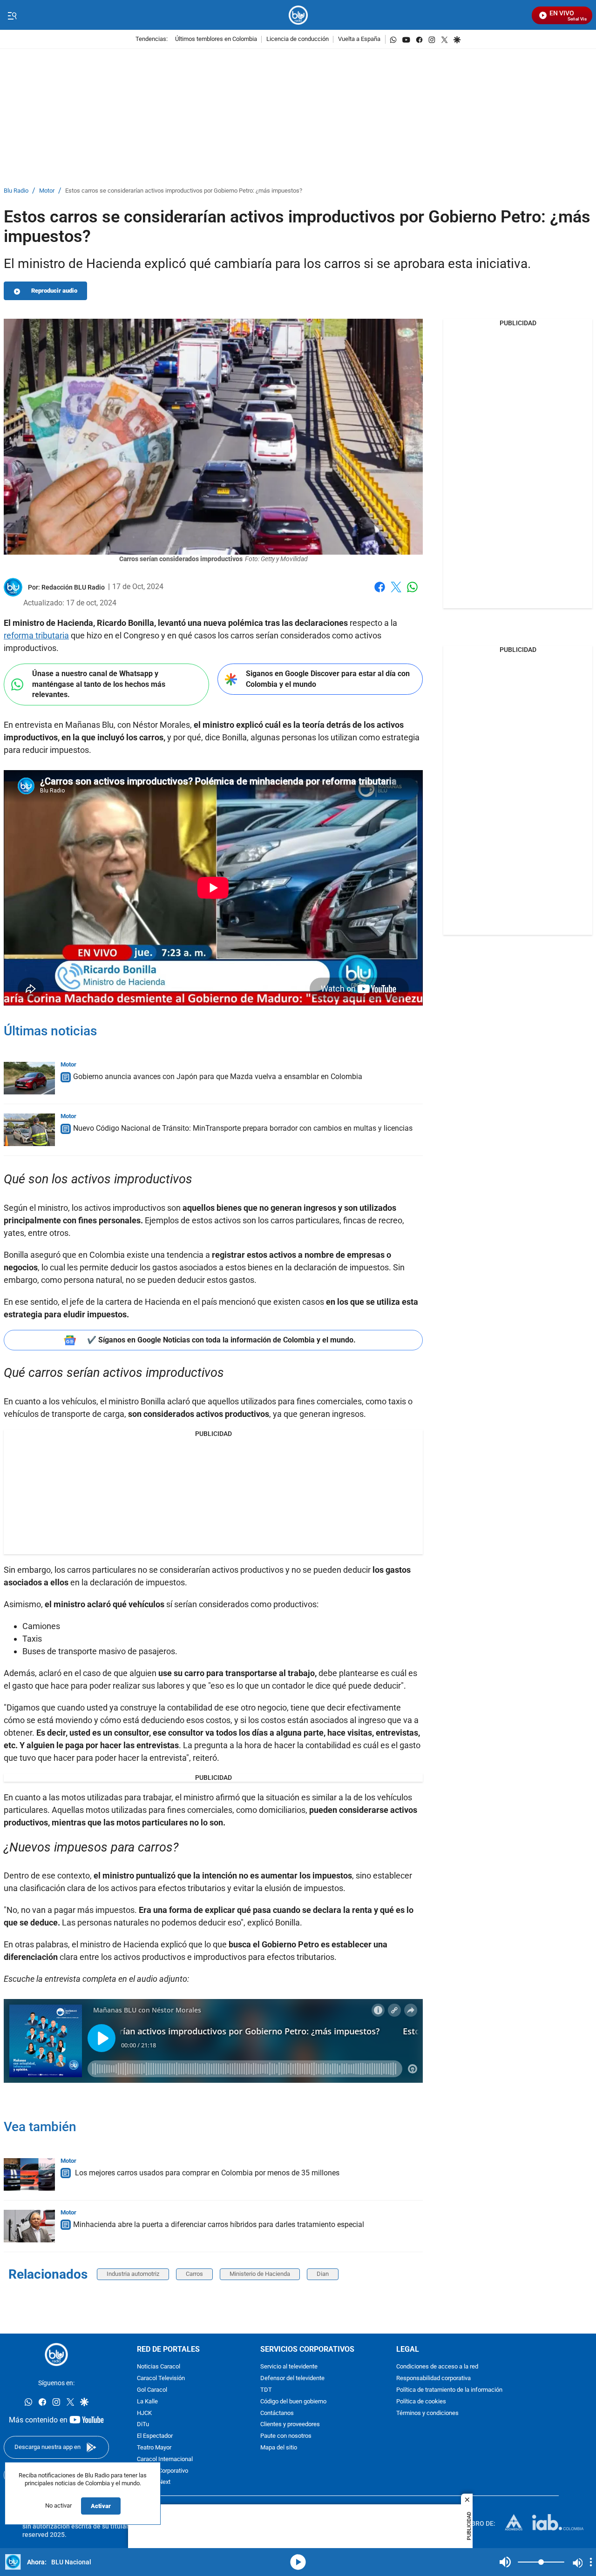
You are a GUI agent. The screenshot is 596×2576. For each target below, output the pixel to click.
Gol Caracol (152, 2390)
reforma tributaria (36, 635)
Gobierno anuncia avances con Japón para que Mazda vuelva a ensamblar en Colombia (218, 1077)
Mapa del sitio (279, 2448)
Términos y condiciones (427, 2413)
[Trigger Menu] (12, 15)
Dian (323, 2274)
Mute (505, 2562)
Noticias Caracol (159, 2367)
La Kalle (147, 2401)
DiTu (143, 2425)
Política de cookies (421, 2401)
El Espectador (155, 2436)
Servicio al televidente (289, 2367)
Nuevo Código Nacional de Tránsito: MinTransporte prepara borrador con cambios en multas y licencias (243, 1128)
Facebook (380, 593)
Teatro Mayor (154, 2448)
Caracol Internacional (165, 2459)
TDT (266, 2390)
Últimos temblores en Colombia (216, 39)
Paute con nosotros (286, 2436)
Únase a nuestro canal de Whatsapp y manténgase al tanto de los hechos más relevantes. (99, 684)
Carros (194, 2274)
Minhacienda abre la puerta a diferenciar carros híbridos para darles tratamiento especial (219, 2224)
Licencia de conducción (298, 39)
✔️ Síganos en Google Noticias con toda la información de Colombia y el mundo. (221, 1340)
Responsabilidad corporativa (433, 2378)
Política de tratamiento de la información (449, 2390)
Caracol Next (154, 2482)
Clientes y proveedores (290, 2425)
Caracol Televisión (161, 2378)
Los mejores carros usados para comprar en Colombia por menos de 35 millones (206, 2173)
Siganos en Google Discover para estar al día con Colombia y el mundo (328, 679)
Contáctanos (277, 2413)
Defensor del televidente (292, 2378)
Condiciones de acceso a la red (437, 2367)
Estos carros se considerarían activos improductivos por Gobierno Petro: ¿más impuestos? (184, 191)
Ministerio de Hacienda (260, 2274)
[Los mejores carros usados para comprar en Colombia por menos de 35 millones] (29, 2174)
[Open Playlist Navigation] (591, 2562)
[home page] (298, 15)
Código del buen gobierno (293, 2401)
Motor (47, 191)
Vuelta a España (359, 39)
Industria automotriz (133, 2274)
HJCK (144, 2413)
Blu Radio (16, 191)
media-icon (298, 2562)
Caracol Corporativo (163, 2471)
